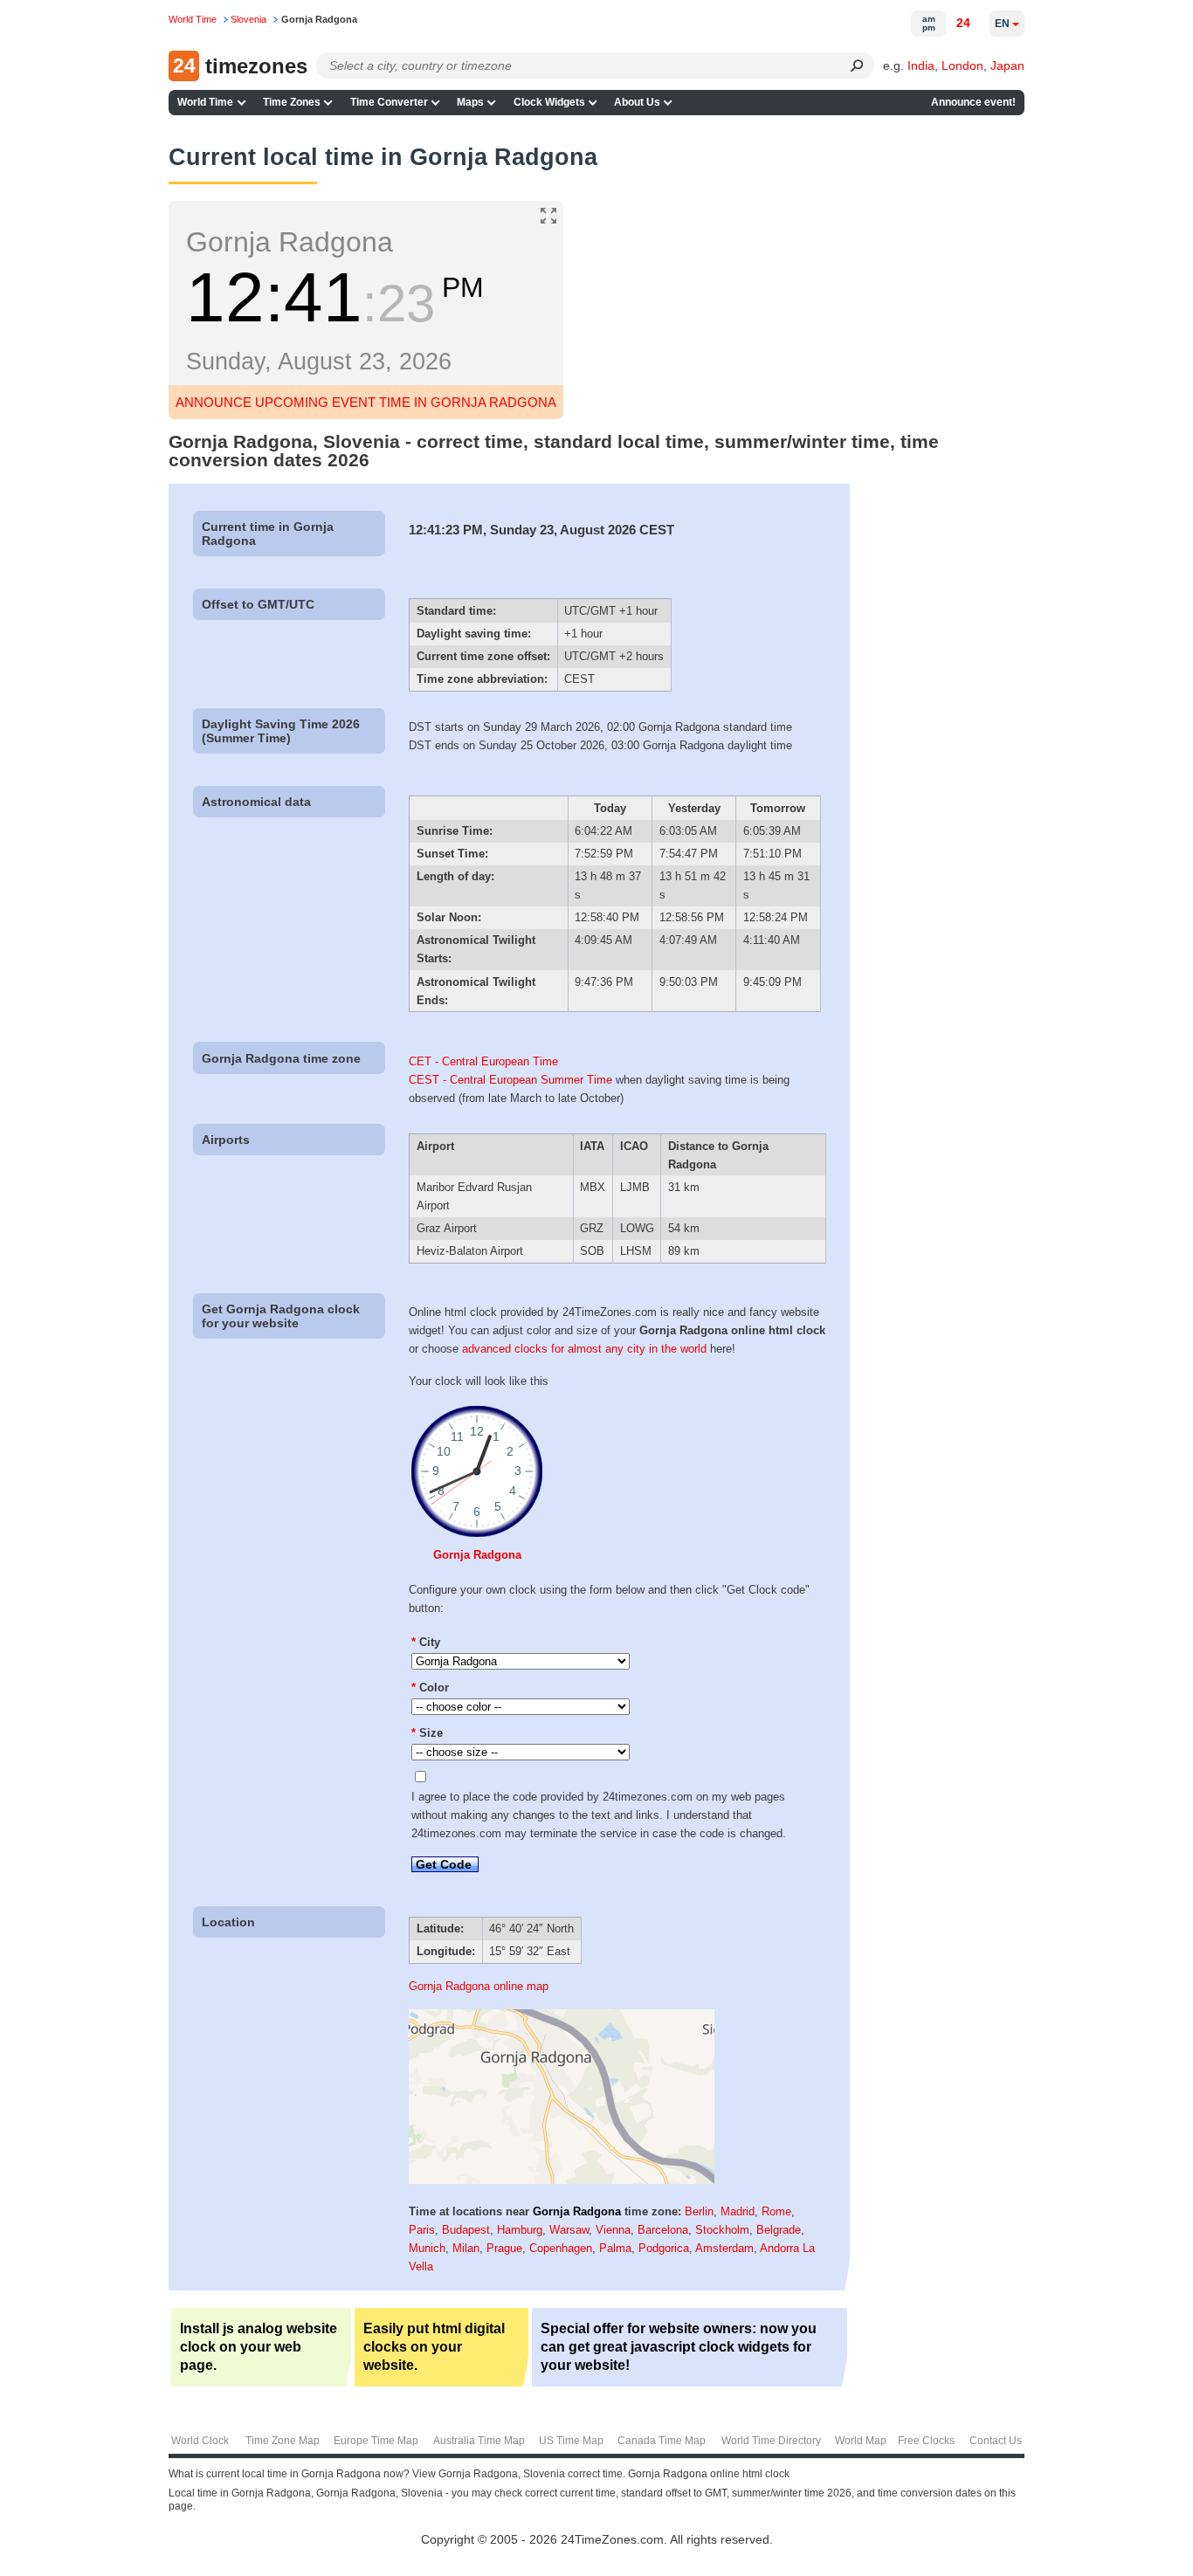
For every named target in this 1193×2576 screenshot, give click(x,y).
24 (963, 23)
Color (430, 1687)
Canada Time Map (662, 2441)
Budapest (466, 2230)
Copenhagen (561, 2248)
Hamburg (520, 2230)
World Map (861, 2441)
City (426, 1642)
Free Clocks (926, 2441)
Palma (615, 2248)
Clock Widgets (549, 102)
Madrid (738, 2211)
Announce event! (973, 102)
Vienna (613, 2230)
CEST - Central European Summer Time (510, 1080)
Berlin (699, 2211)
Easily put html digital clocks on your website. (434, 2347)
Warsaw (569, 2230)
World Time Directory (771, 2441)
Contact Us (996, 2441)
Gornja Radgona (477, 1555)
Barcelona (663, 2230)
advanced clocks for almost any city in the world (584, 1349)
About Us (637, 102)
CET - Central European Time (483, 1061)
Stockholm (722, 2230)
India (921, 65)
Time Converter (389, 102)
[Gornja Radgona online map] (562, 2180)
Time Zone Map (283, 2441)
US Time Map (571, 2441)
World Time (205, 102)
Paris (422, 2230)
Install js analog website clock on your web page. (259, 2347)
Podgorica (664, 2248)
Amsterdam (724, 2248)
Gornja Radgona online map (479, 1986)
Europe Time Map (376, 2441)
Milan (466, 2248)
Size (427, 1733)
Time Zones (292, 102)
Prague (504, 2248)
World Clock (200, 2441)
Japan (1007, 65)
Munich (427, 2248)
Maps (470, 102)
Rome (776, 2211)
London (962, 65)
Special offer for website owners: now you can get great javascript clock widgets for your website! (679, 2347)
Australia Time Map (479, 2441)
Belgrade (779, 2230)
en (1002, 24)
